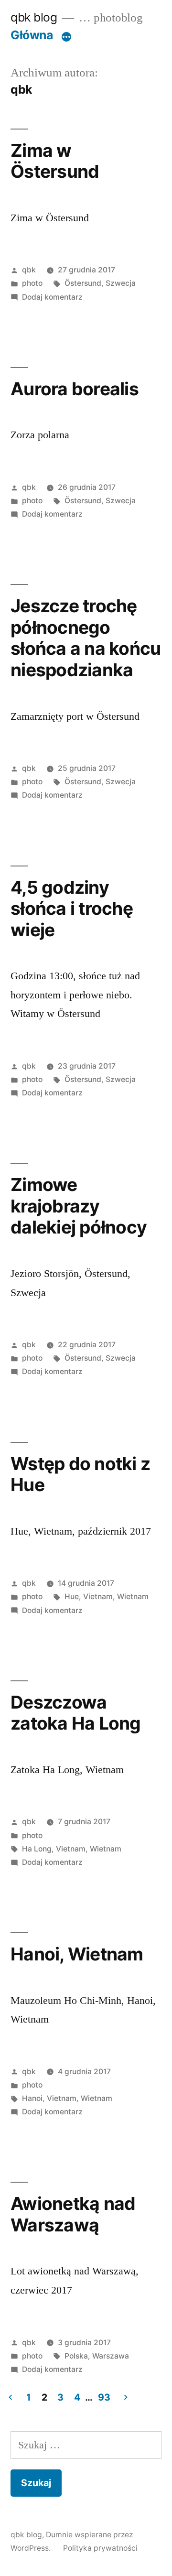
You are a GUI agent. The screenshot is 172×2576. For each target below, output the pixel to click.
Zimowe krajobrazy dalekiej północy (79, 1206)
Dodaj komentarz (52, 297)
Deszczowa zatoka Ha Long (76, 1713)
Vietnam (98, 1596)
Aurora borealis (75, 389)
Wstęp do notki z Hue (80, 1474)
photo (32, 283)
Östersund (83, 283)
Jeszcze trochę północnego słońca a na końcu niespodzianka (86, 638)
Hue (72, 1596)
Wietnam (133, 1596)
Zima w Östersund (55, 161)
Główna (32, 35)
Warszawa (111, 2356)
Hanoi (32, 2098)
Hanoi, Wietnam (77, 1954)
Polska (76, 2356)
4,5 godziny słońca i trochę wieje (72, 909)
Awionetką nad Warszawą (73, 2214)
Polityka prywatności (100, 2548)
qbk (29, 270)
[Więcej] (66, 37)
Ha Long (37, 1849)
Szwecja (121, 283)
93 (104, 2397)
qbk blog (34, 17)
